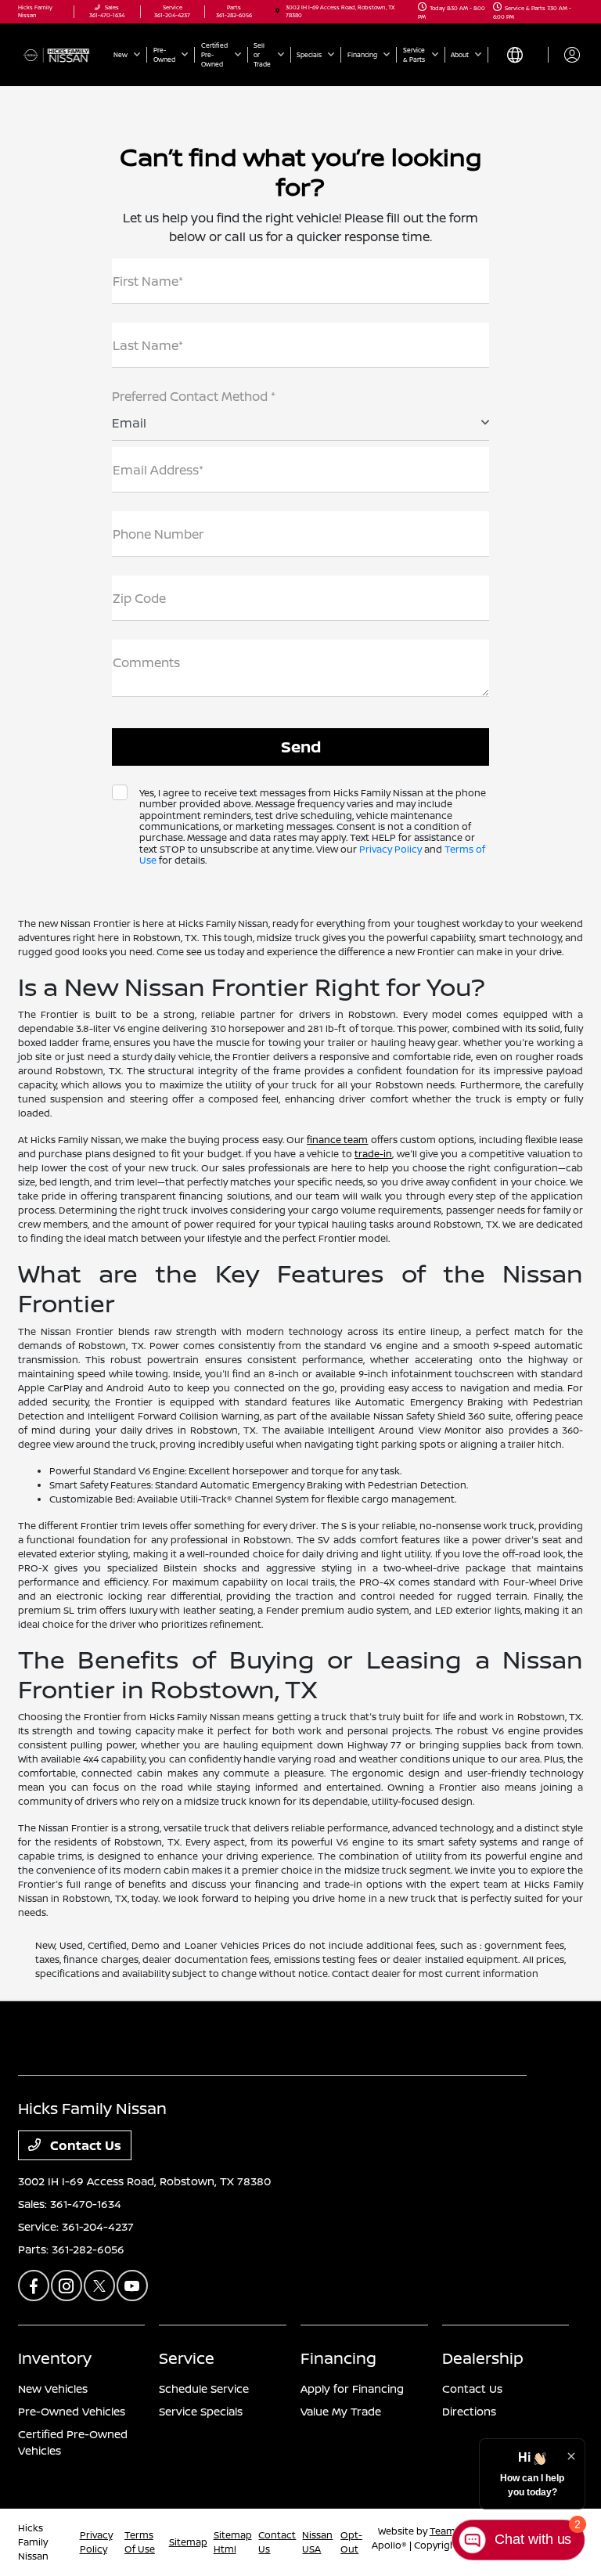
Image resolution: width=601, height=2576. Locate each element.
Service (187, 2358)
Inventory (55, 2358)
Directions (469, 2411)
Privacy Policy (390, 849)
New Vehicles (53, 2388)
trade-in (373, 1154)
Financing (338, 2358)
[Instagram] (67, 2286)
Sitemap (188, 2542)
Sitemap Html (233, 2542)
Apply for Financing (352, 2388)
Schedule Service (204, 2388)
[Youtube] (132, 2286)
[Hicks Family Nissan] (60, 54)
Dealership (483, 2358)
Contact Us (84, 2145)
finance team (337, 1140)
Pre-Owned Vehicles (72, 2411)
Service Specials (201, 2411)
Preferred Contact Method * (194, 396)
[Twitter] (99, 2286)
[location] (277, 11)
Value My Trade (341, 2411)
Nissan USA (317, 2542)
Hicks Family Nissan (33, 2542)
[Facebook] (34, 2286)
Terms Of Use (140, 2542)
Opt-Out (351, 2542)
